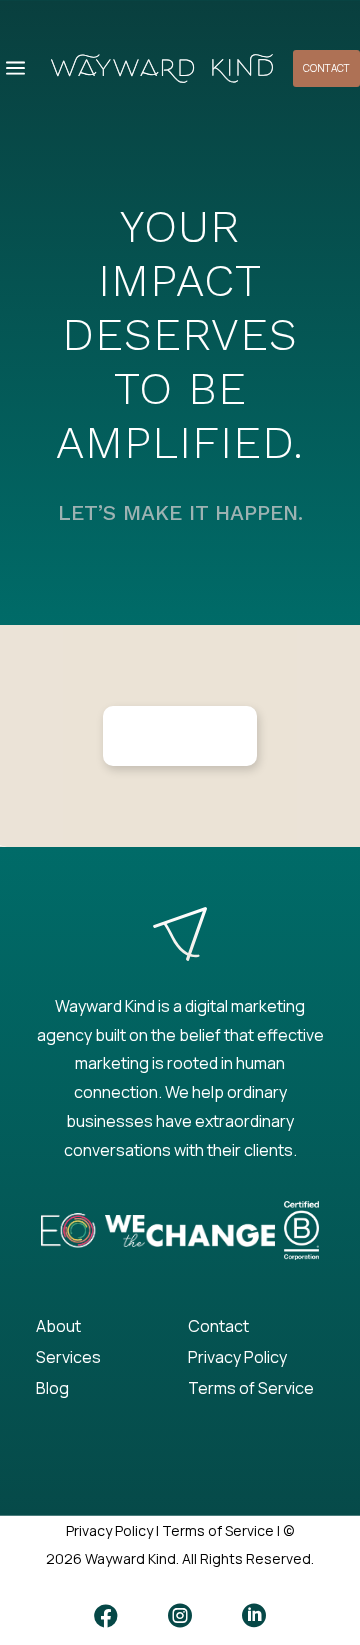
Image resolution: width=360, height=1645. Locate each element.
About (58, 1326)
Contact (218, 1326)
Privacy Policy (237, 1357)
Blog (52, 1388)
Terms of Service (251, 1388)
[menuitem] (15, 69)
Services (68, 1357)
